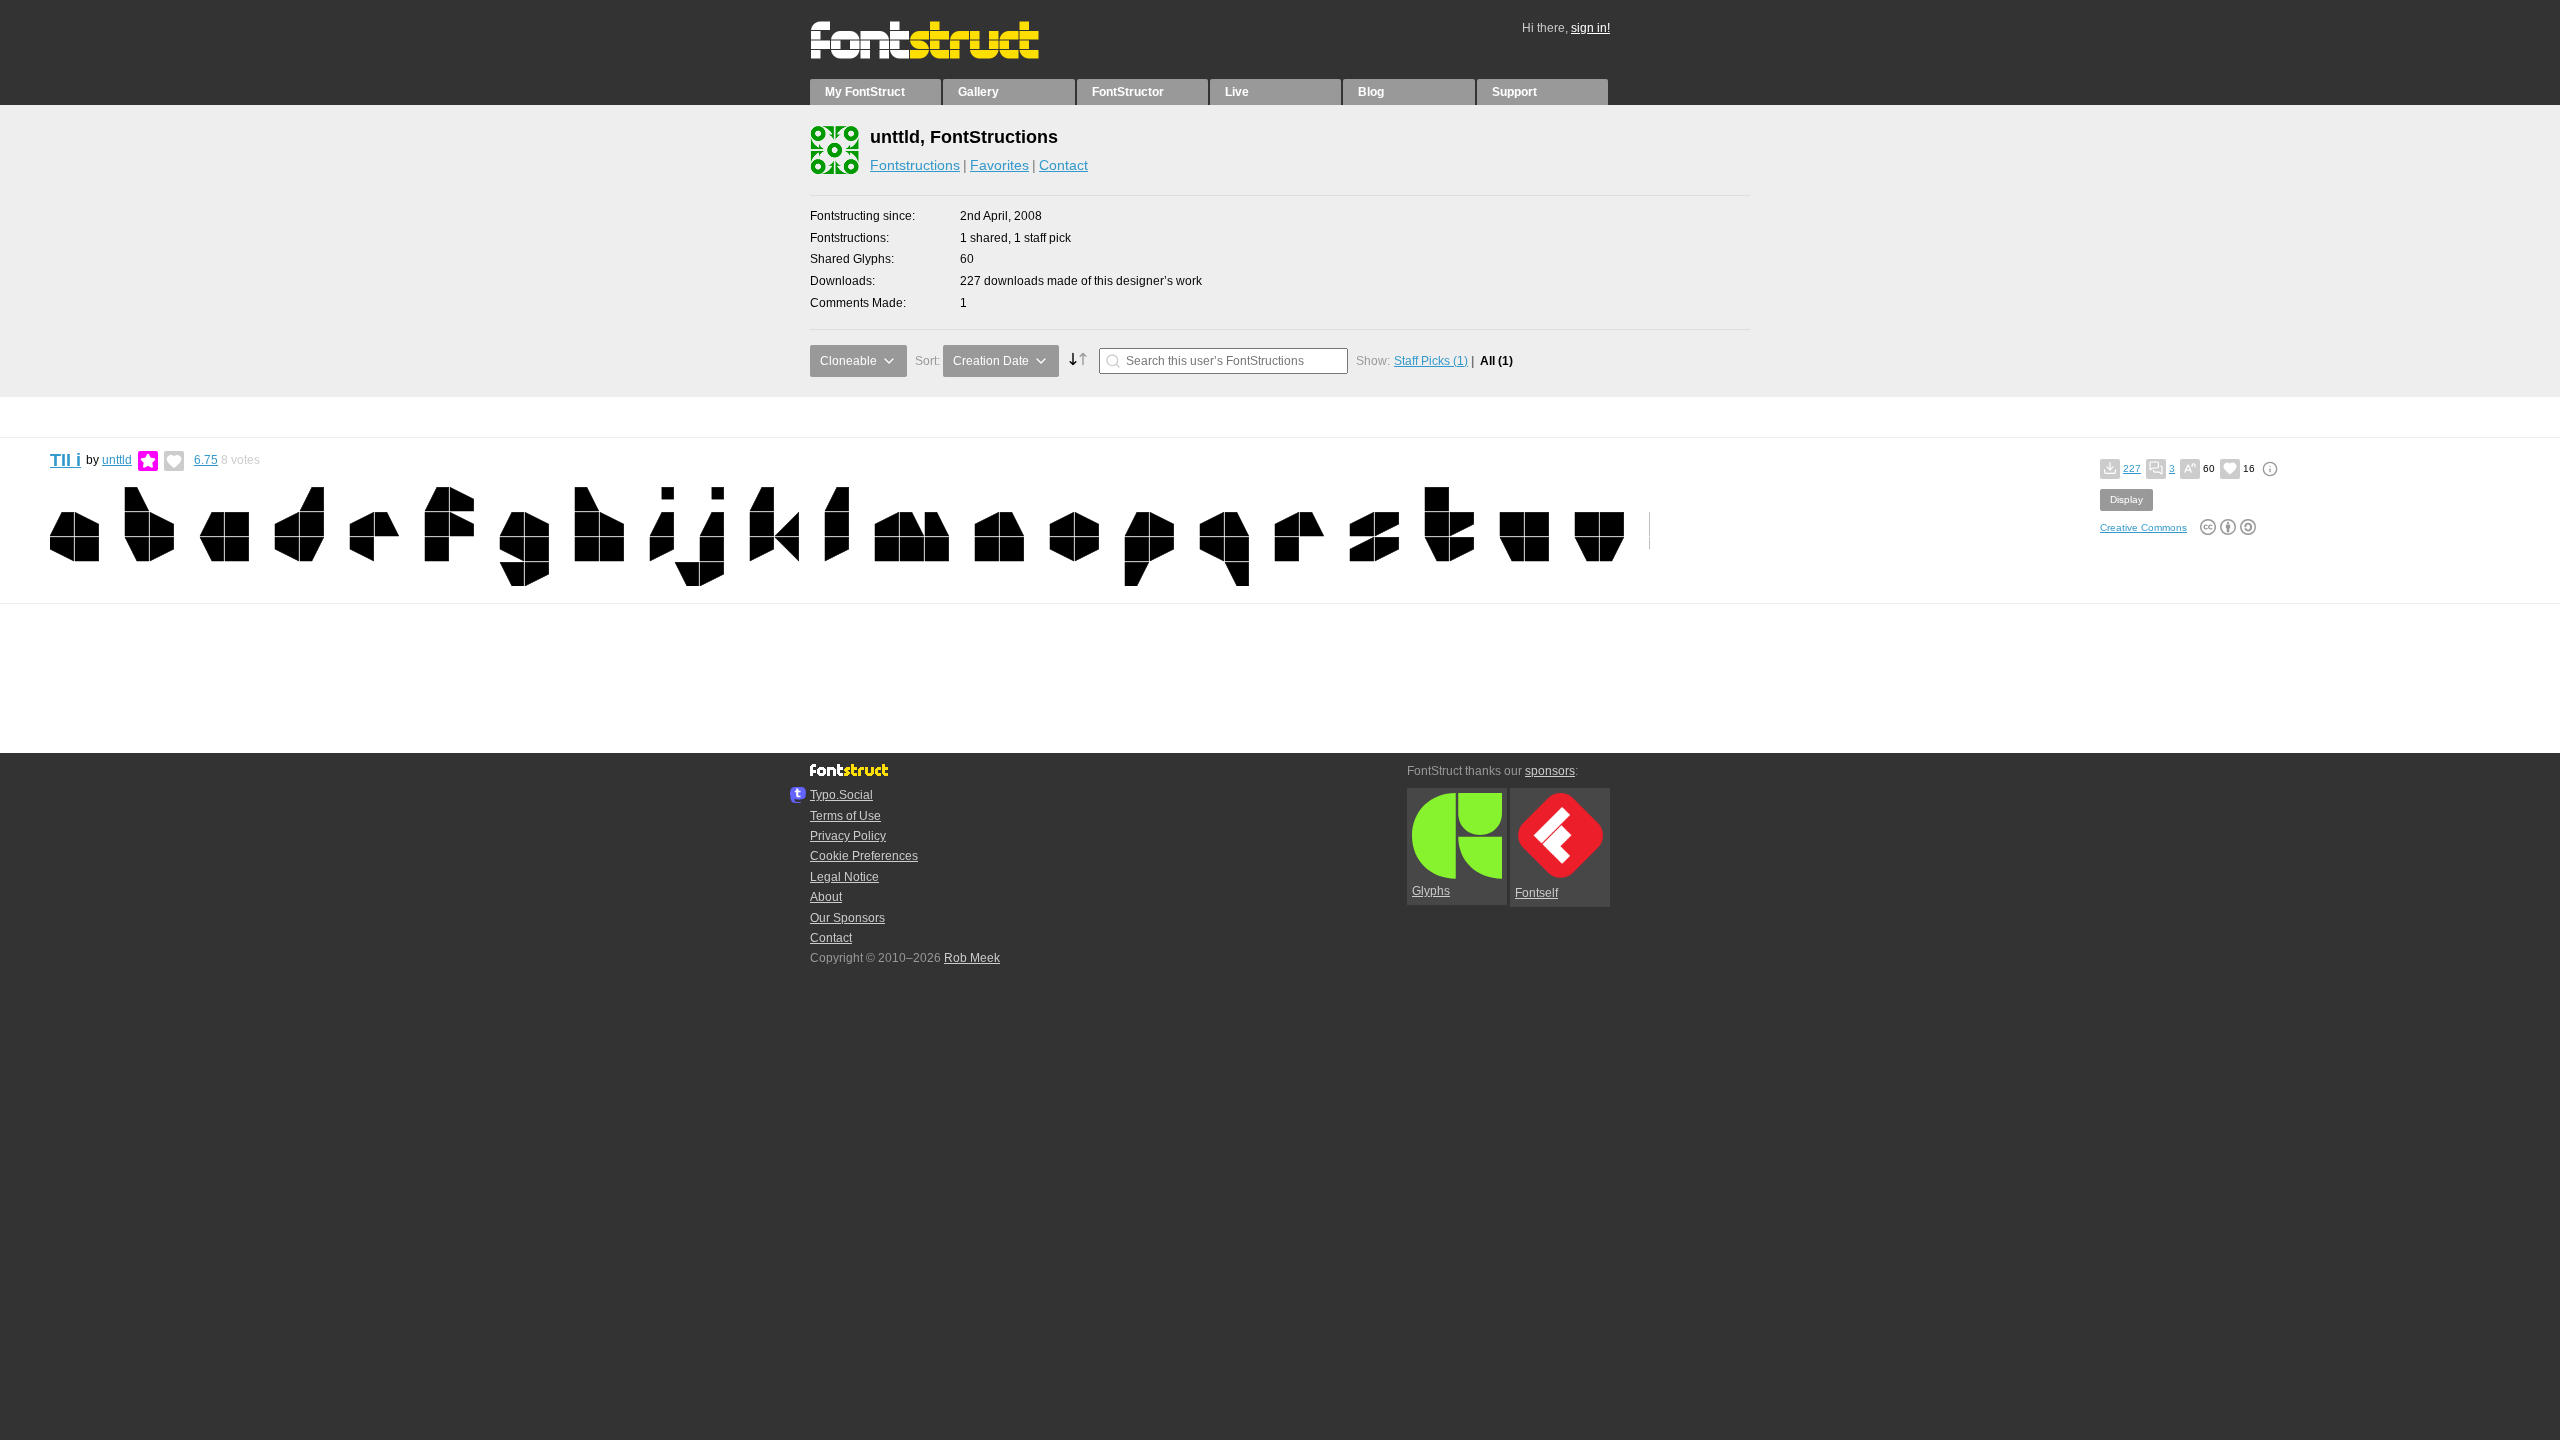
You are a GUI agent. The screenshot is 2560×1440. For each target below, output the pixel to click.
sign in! (1590, 28)
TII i (65, 460)
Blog (1371, 92)
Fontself (1536, 893)
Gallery (978, 92)
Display (2126, 499)
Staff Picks (1431, 361)
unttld (117, 460)
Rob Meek (972, 958)
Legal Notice (844, 877)
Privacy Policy (848, 836)
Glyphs (1431, 891)
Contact (1063, 165)
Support (1514, 92)
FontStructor (1128, 92)
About (826, 897)
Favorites (999, 165)
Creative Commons (2143, 527)
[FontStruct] (945, 55)
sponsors (1550, 771)
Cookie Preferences (864, 856)
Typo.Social (841, 795)
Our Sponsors (847, 918)
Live (1237, 92)
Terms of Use (845, 816)
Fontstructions (915, 165)
